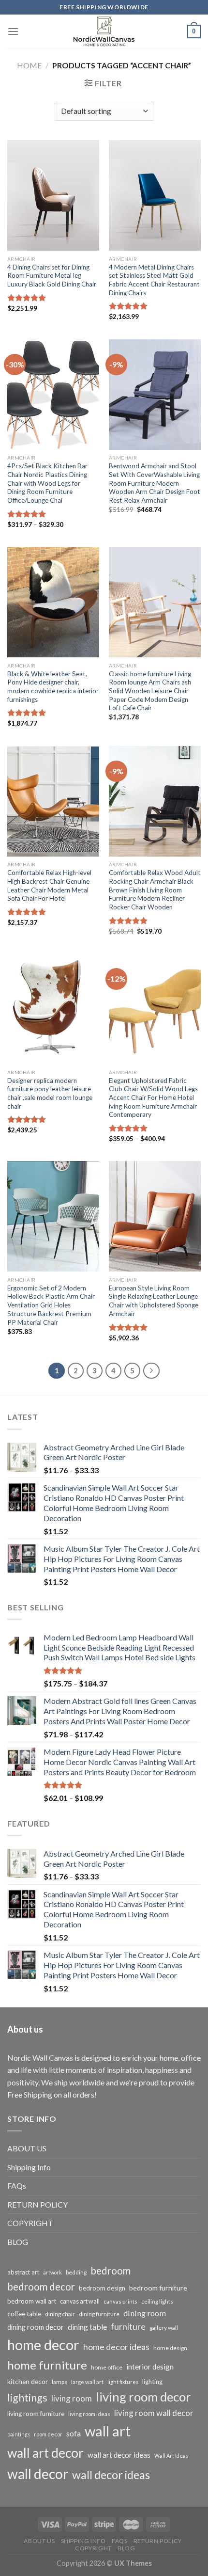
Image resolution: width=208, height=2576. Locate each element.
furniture (128, 2326)
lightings (27, 2398)
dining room (145, 2313)
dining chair (60, 2314)
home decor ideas (116, 2347)
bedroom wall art (32, 2301)
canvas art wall (80, 2301)
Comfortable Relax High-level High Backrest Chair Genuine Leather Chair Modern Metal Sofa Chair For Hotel (49, 885)
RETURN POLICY (37, 2204)
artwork (52, 2272)
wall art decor (45, 2453)
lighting (152, 2382)
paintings (19, 2434)
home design (170, 2348)
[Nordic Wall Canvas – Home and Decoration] (104, 32)
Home (29, 65)
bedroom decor (41, 2287)
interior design (150, 2367)
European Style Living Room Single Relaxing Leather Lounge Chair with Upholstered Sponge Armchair (154, 1301)
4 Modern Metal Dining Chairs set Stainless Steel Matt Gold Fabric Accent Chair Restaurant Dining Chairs (154, 280)
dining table (87, 2327)
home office (107, 2367)
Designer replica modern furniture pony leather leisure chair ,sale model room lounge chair (50, 1093)
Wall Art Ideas (171, 2456)
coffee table (24, 2314)
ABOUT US (27, 2148)
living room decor (143, 2397)
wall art (108, 2431)
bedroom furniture (158, 2288)
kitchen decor (28, 2381)
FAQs (17, 2186)
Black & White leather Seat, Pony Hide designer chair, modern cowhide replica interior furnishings (53, 687)
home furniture (47, 2365)
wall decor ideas (111, 2475)
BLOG (18, 2242)
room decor (48, 2434)
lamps (59, 2382)
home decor (43, 2345)
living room (72, 2398)
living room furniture (36, 2414)
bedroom (111, 2271)
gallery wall (164, 2328)
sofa (74, 2433)
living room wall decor (154, 2413)
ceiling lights (157, 2301)
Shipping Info (29, 2167)
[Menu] (13, 31)
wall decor (38, 2474)
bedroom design (102, 2288)
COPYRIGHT (30, 2223)
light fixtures (123, 2382)
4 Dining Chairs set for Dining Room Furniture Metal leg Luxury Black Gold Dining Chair (52, 276)
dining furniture (99, 2314)
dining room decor (36, 2327)
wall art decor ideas (119, 2455)
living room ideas (89, 2414)
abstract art (23, 2272)
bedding (76, 2272)
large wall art (87, 2382)
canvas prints (120, 2301)
